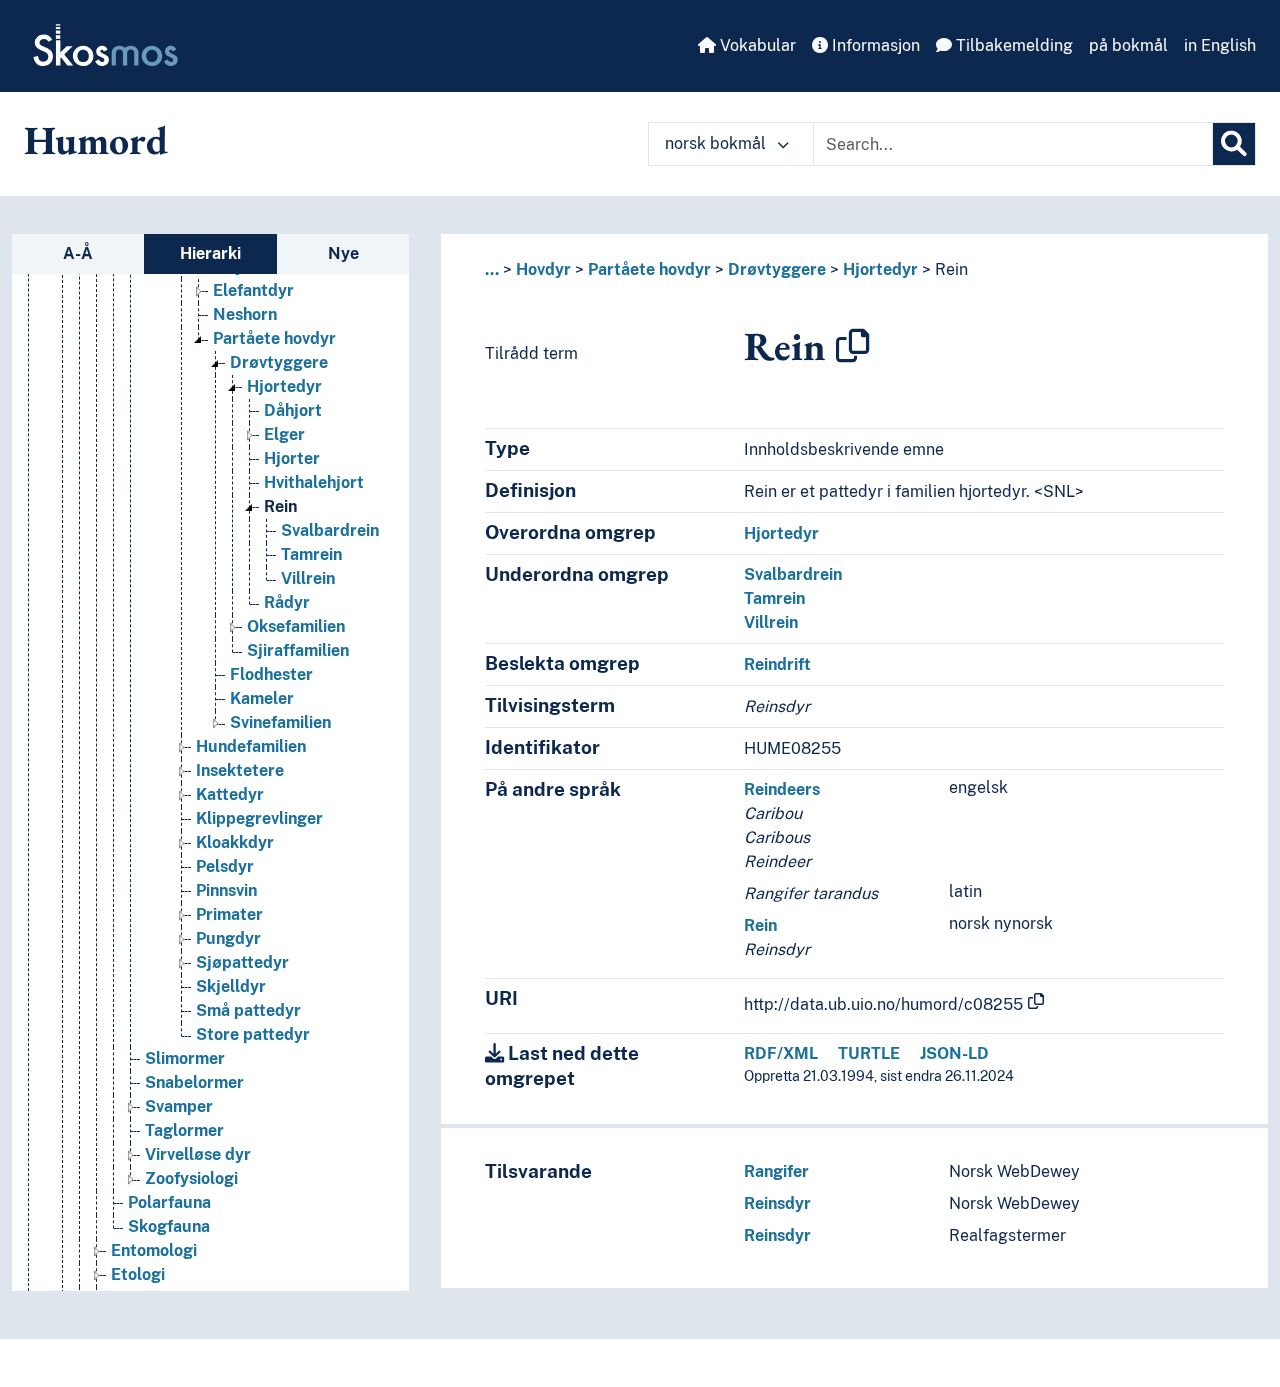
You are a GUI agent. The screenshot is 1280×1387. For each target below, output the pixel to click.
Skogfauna (169, 1226)
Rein (280, 506)
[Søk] (1234, 144)
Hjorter (292, 458)
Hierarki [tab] (210, 253)
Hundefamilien (251, 746)
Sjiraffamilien (298, 650)
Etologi (138, 1274)
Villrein (308, 578)
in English (1220, 45)
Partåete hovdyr (274, 338)
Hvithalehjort (314, 482)
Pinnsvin (226, 890)
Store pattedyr (253, 1034)
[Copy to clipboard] (853, 346)
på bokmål (1128, 45)
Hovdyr (543, 269)
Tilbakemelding (1012, 45)
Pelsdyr (225, 866)
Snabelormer (194, 1082)
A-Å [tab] (78, 253)
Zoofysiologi (191, 1178)
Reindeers (782, 789)
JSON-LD (954, 1053)
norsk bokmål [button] (717, 143)
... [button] (492, 269)
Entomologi (154, 1250)
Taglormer (184, 1130)
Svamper (179, 1106)
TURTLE (869, 1053)
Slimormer (185, 1058)
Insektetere (240, 770)
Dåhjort (293, 410)
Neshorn (245, 314)
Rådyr (287, 602)
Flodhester (271, 674)
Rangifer (776, 1171)
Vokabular (756, 45)
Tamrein (311, 554)
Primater (229, 914)
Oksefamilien (296, 626)
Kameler (262, 698)
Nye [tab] (343, 253)
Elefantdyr (253, 290)
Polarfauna (169, 1202)
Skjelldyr (231, 986)
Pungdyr (228, 938)
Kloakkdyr (235, 842)
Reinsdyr (777, 1203)
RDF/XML (781, 1053)
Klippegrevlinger (259, 818)
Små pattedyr (248, 1010)
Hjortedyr (284, 386)
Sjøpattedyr (242, 962)
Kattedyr (230, 794)
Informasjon (874, 45)
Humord (96, 140)
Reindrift (777, 664)
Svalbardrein (330, 530)
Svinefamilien (280, 722)
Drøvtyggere (279, 362)
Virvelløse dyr (198, 1154)
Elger (284, 434)
